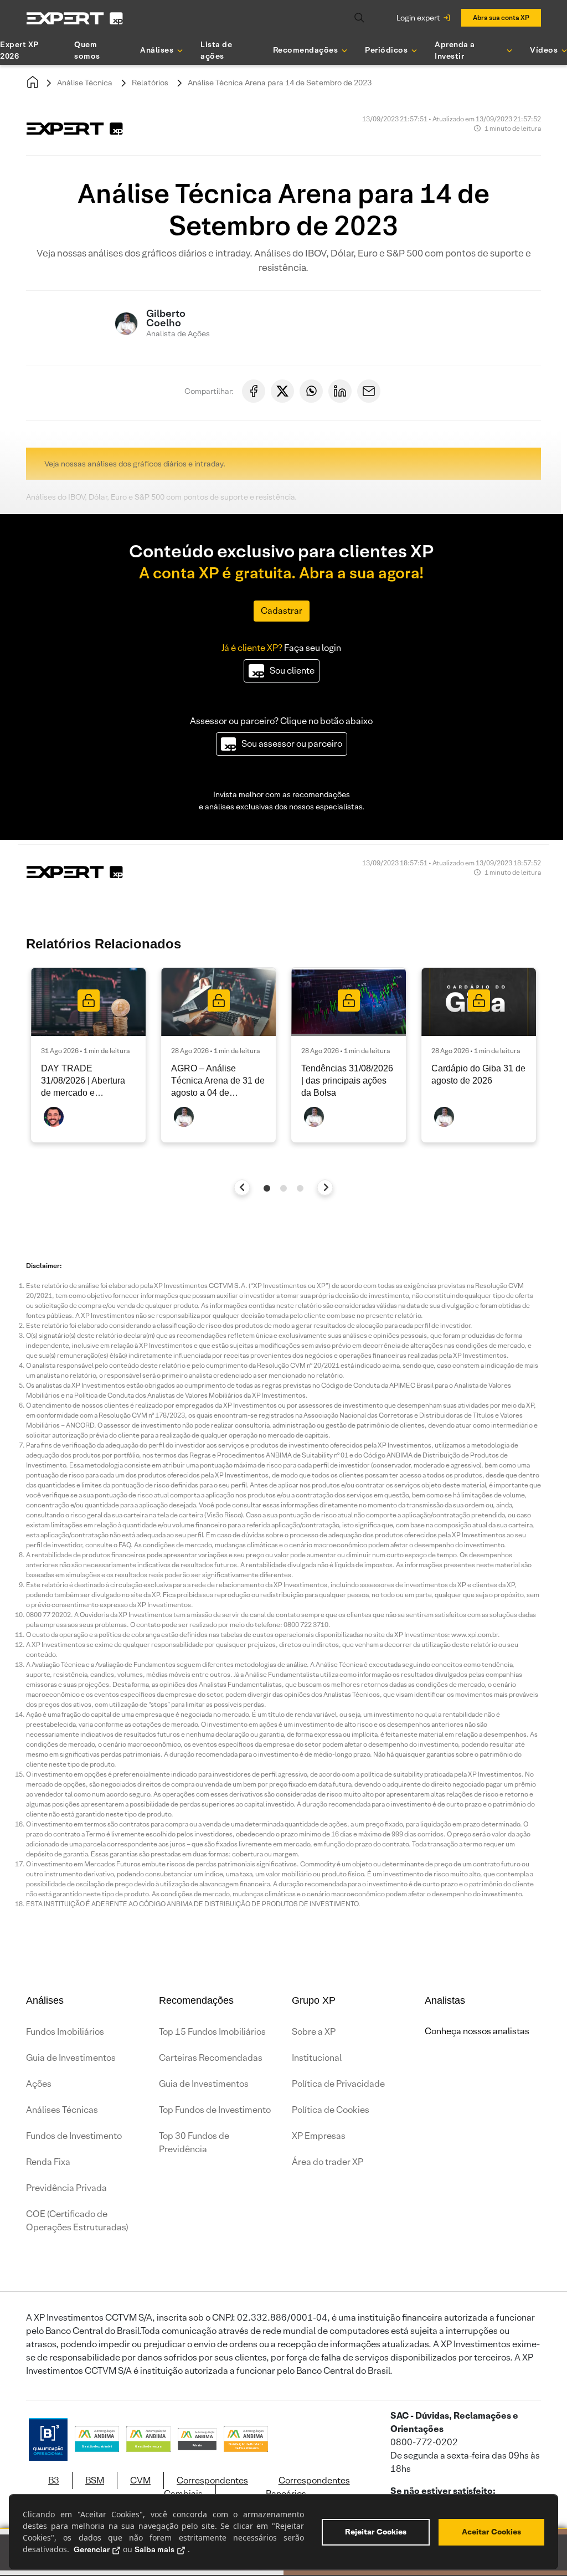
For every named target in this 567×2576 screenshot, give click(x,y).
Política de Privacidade (338, 2084)
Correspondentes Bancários (308, 2487)
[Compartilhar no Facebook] (254, 391)
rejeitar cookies (376, 2532)
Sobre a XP (314, 2032)
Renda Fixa (48, 2162)
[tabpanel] (88, 1055)
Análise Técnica (85, 83)
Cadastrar (282, 611)
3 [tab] (300, 1188)
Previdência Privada (66, 2188)
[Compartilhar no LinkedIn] (340, 391)
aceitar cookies (491, 2532)
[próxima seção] (325, 1187)
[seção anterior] (242, 1187)
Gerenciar (92, 2549)
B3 (54, 2480)
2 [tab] (283, 1188)
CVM (140, 2480)
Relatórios (150, 83)
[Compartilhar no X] (282, 391)
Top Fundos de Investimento (215, 2110)
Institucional (317, 2058)
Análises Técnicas (62, 2110)
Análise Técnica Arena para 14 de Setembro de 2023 (280, 83)
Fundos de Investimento (74, 2136)
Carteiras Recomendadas (211, 2058)
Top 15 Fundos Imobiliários (212, 2032)
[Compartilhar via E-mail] (369, 391)
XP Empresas (319, 2136)
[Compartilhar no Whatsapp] (311, 391)
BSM (95, 2480)
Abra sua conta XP (501, 17)
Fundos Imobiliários (65, 2032)
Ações (39, 2084)
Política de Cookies (331, 2110)
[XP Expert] (75, 18)
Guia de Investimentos (71, 2058)
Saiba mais (154, 2549)
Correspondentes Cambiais (206, 2487)
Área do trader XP (328, 2162)
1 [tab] (267, 1188)
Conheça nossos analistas (477, 2031)
